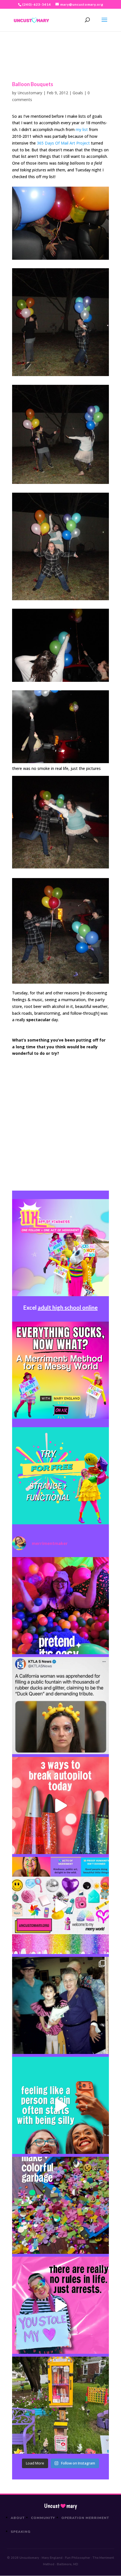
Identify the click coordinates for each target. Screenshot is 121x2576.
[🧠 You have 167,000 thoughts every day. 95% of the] (60, 1806)
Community (43, 2518)
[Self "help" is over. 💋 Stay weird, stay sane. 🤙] (60, 2105)
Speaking (21, 2532)
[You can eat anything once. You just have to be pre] (60, 2305)
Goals (78, 93)
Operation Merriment (85, 2518)
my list (82, 129)
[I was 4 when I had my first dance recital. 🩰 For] (60, 2005)
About (18, 2518)
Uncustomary (30, 93)
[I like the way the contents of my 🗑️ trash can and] (60, 2205)
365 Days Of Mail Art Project (63, 143)
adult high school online (68, 1307)
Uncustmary (60, 2506)
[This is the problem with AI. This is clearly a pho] (60, 1706)
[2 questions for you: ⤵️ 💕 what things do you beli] (60, 1606)
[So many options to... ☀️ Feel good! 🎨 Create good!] (60, 1905)
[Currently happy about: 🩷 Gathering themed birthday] (60, 2405)
